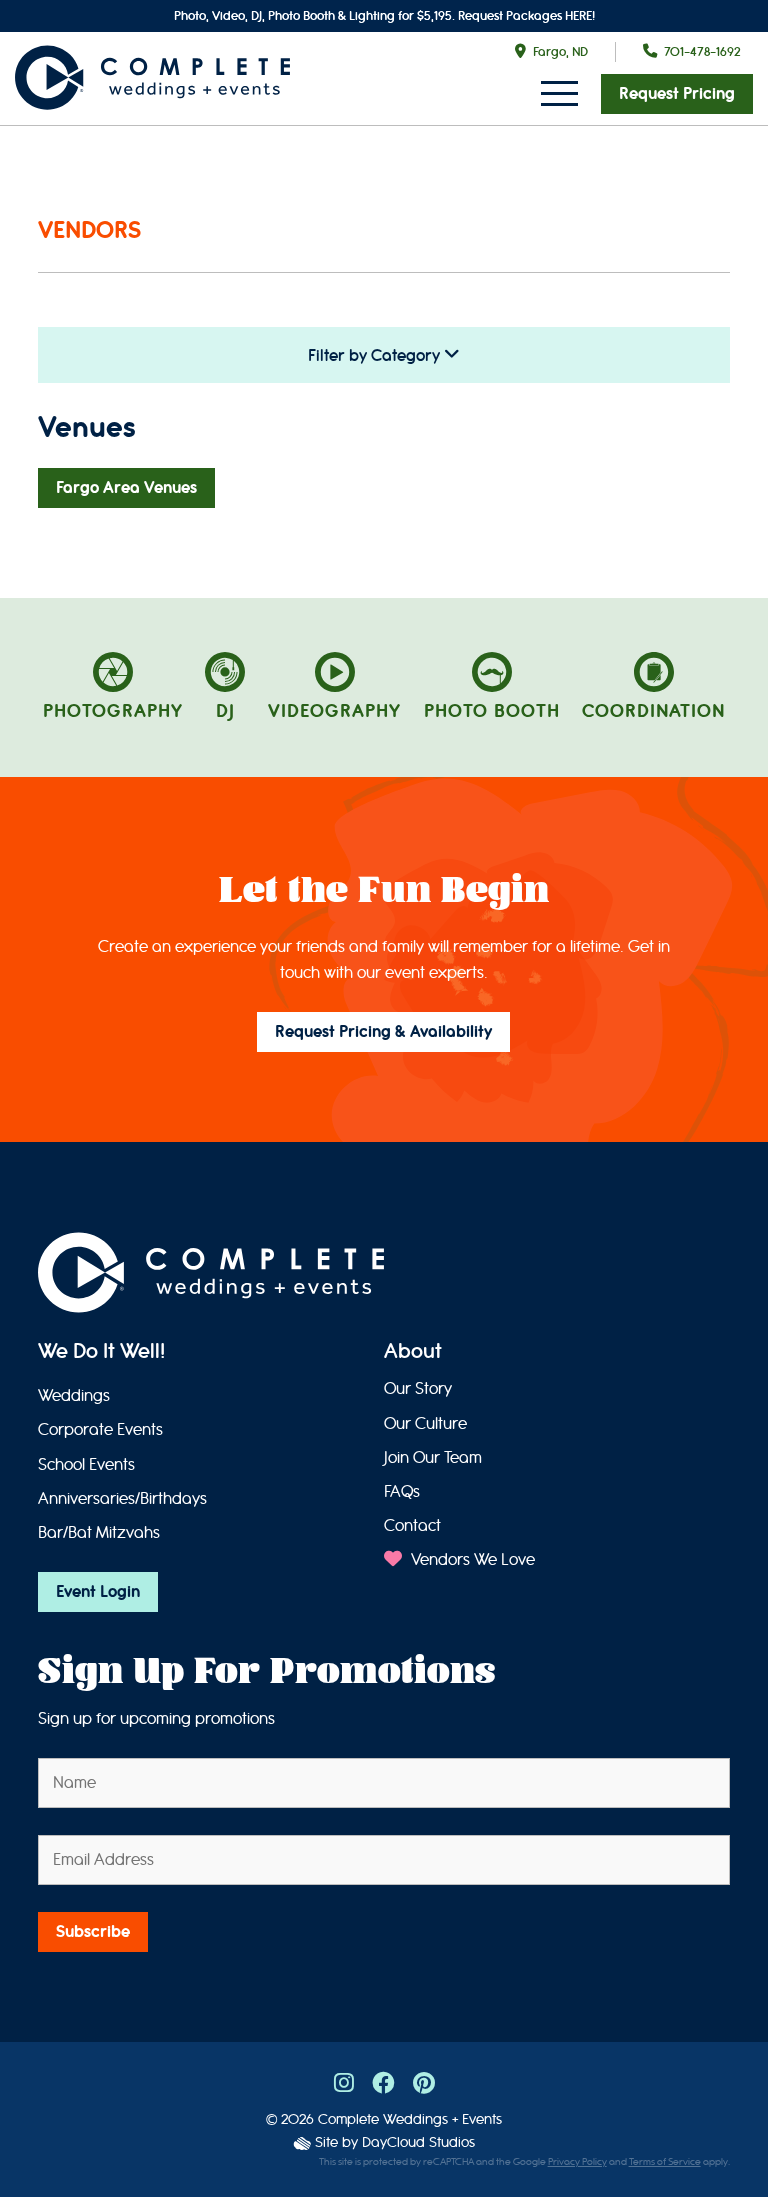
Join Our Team (433, 1457)
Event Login (98, 1592)
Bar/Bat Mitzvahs (99, 1532)
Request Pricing (677, 94)
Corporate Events (100, 1429)
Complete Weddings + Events (410, 2119)
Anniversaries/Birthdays (122, 1498)
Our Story (418, 1388)
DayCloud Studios (418, 2142)
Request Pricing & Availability (383, 1032)
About (413, 1352)
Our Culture (425, 1423)
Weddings (74, 1395)
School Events (86, 1464)
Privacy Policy (577, 2162)
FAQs (402, 1491)
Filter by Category (376, 355)
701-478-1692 (702, 51)
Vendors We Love (471, 1559)
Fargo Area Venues (126, 488)
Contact (412, 1525)
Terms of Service (665, 2162)
